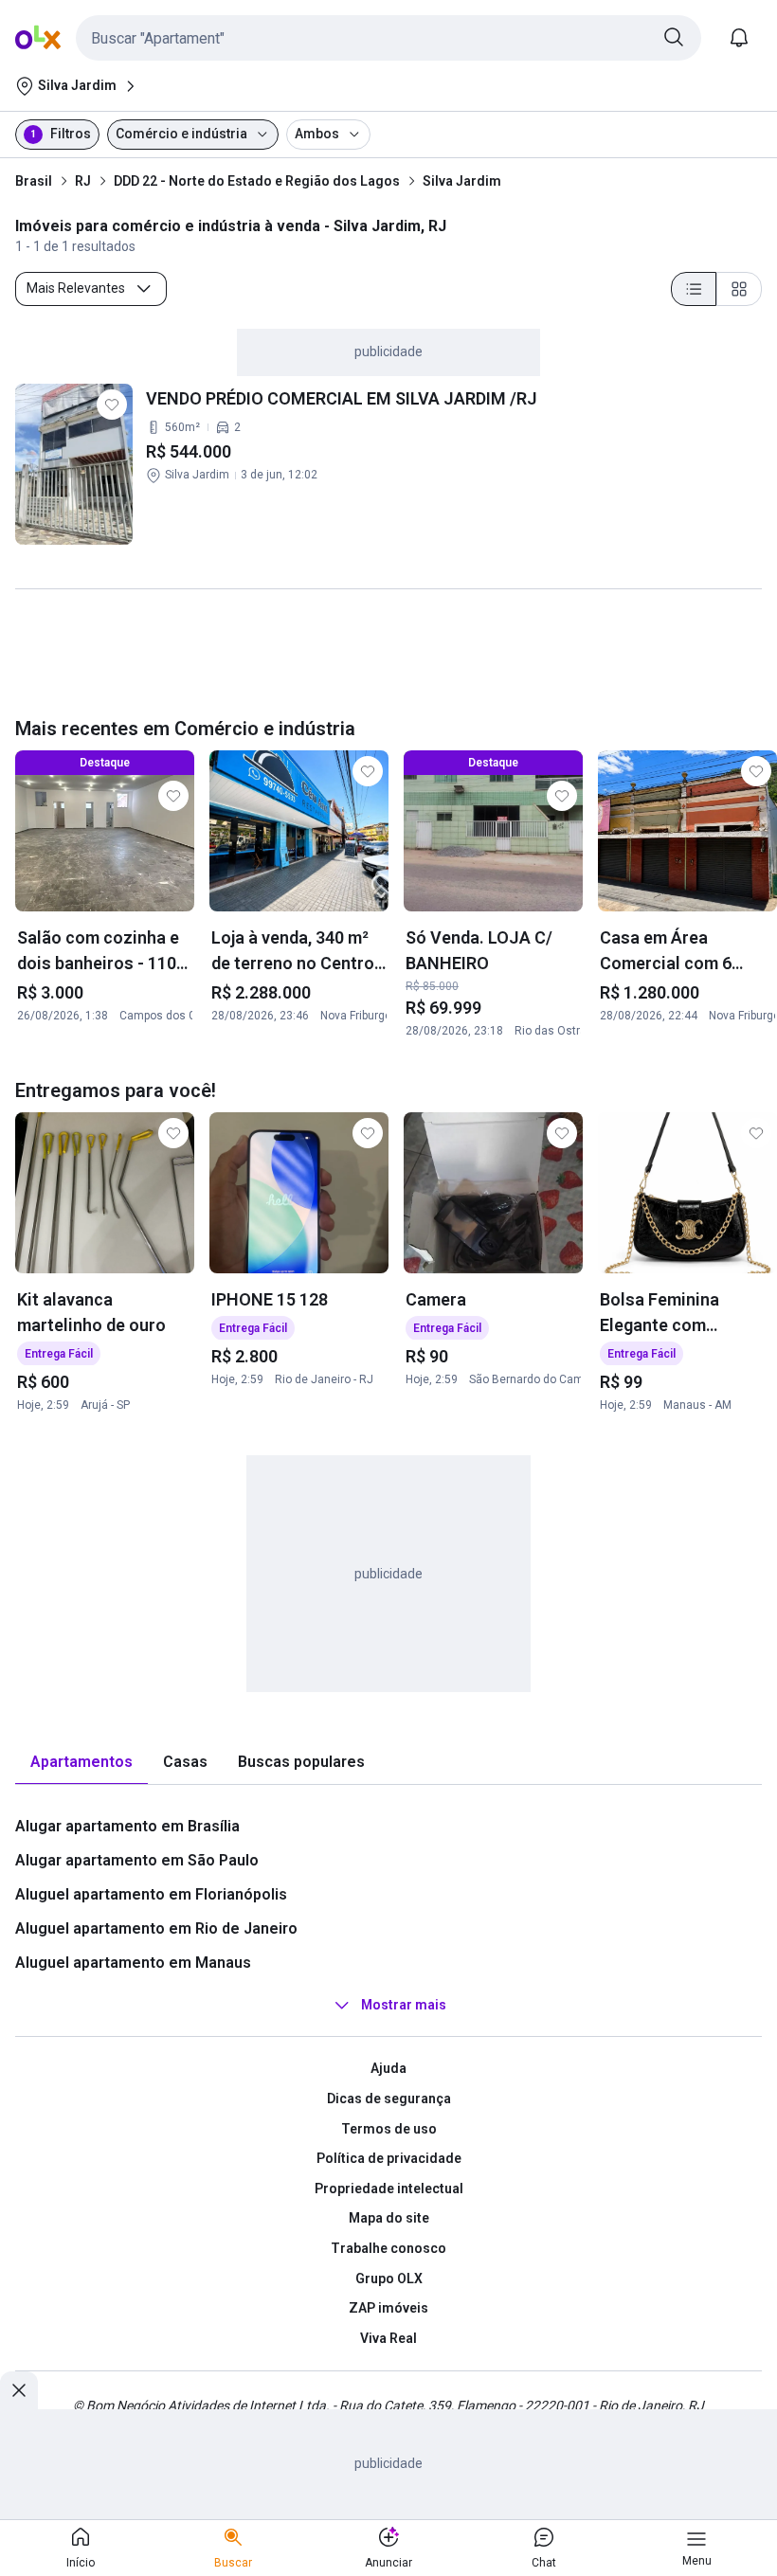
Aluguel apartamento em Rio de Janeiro (156, 1928)
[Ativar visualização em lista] (694, 289)
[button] (388, 38)
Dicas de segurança (389, 2099)
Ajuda (388, 2068)
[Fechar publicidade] (19, 2390)
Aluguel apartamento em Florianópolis (151, 1894)
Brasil (34, 181)
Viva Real (388, 2338)
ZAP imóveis (388, 2308)
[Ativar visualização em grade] (739, 289)
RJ (83, 181)
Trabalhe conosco (388, 2248)
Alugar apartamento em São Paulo (137, 1860)
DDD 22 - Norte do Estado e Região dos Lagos (257, 181)
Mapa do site (389, 2218)
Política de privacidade (389, 2158)
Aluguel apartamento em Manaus (133, 1963)
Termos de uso (389, 2129)
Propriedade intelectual (389, 2189)
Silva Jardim (462, 181)
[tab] (81, 1763)
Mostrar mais (404, 2006)
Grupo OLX (389, 2279)
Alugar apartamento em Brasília (127, 1826)
